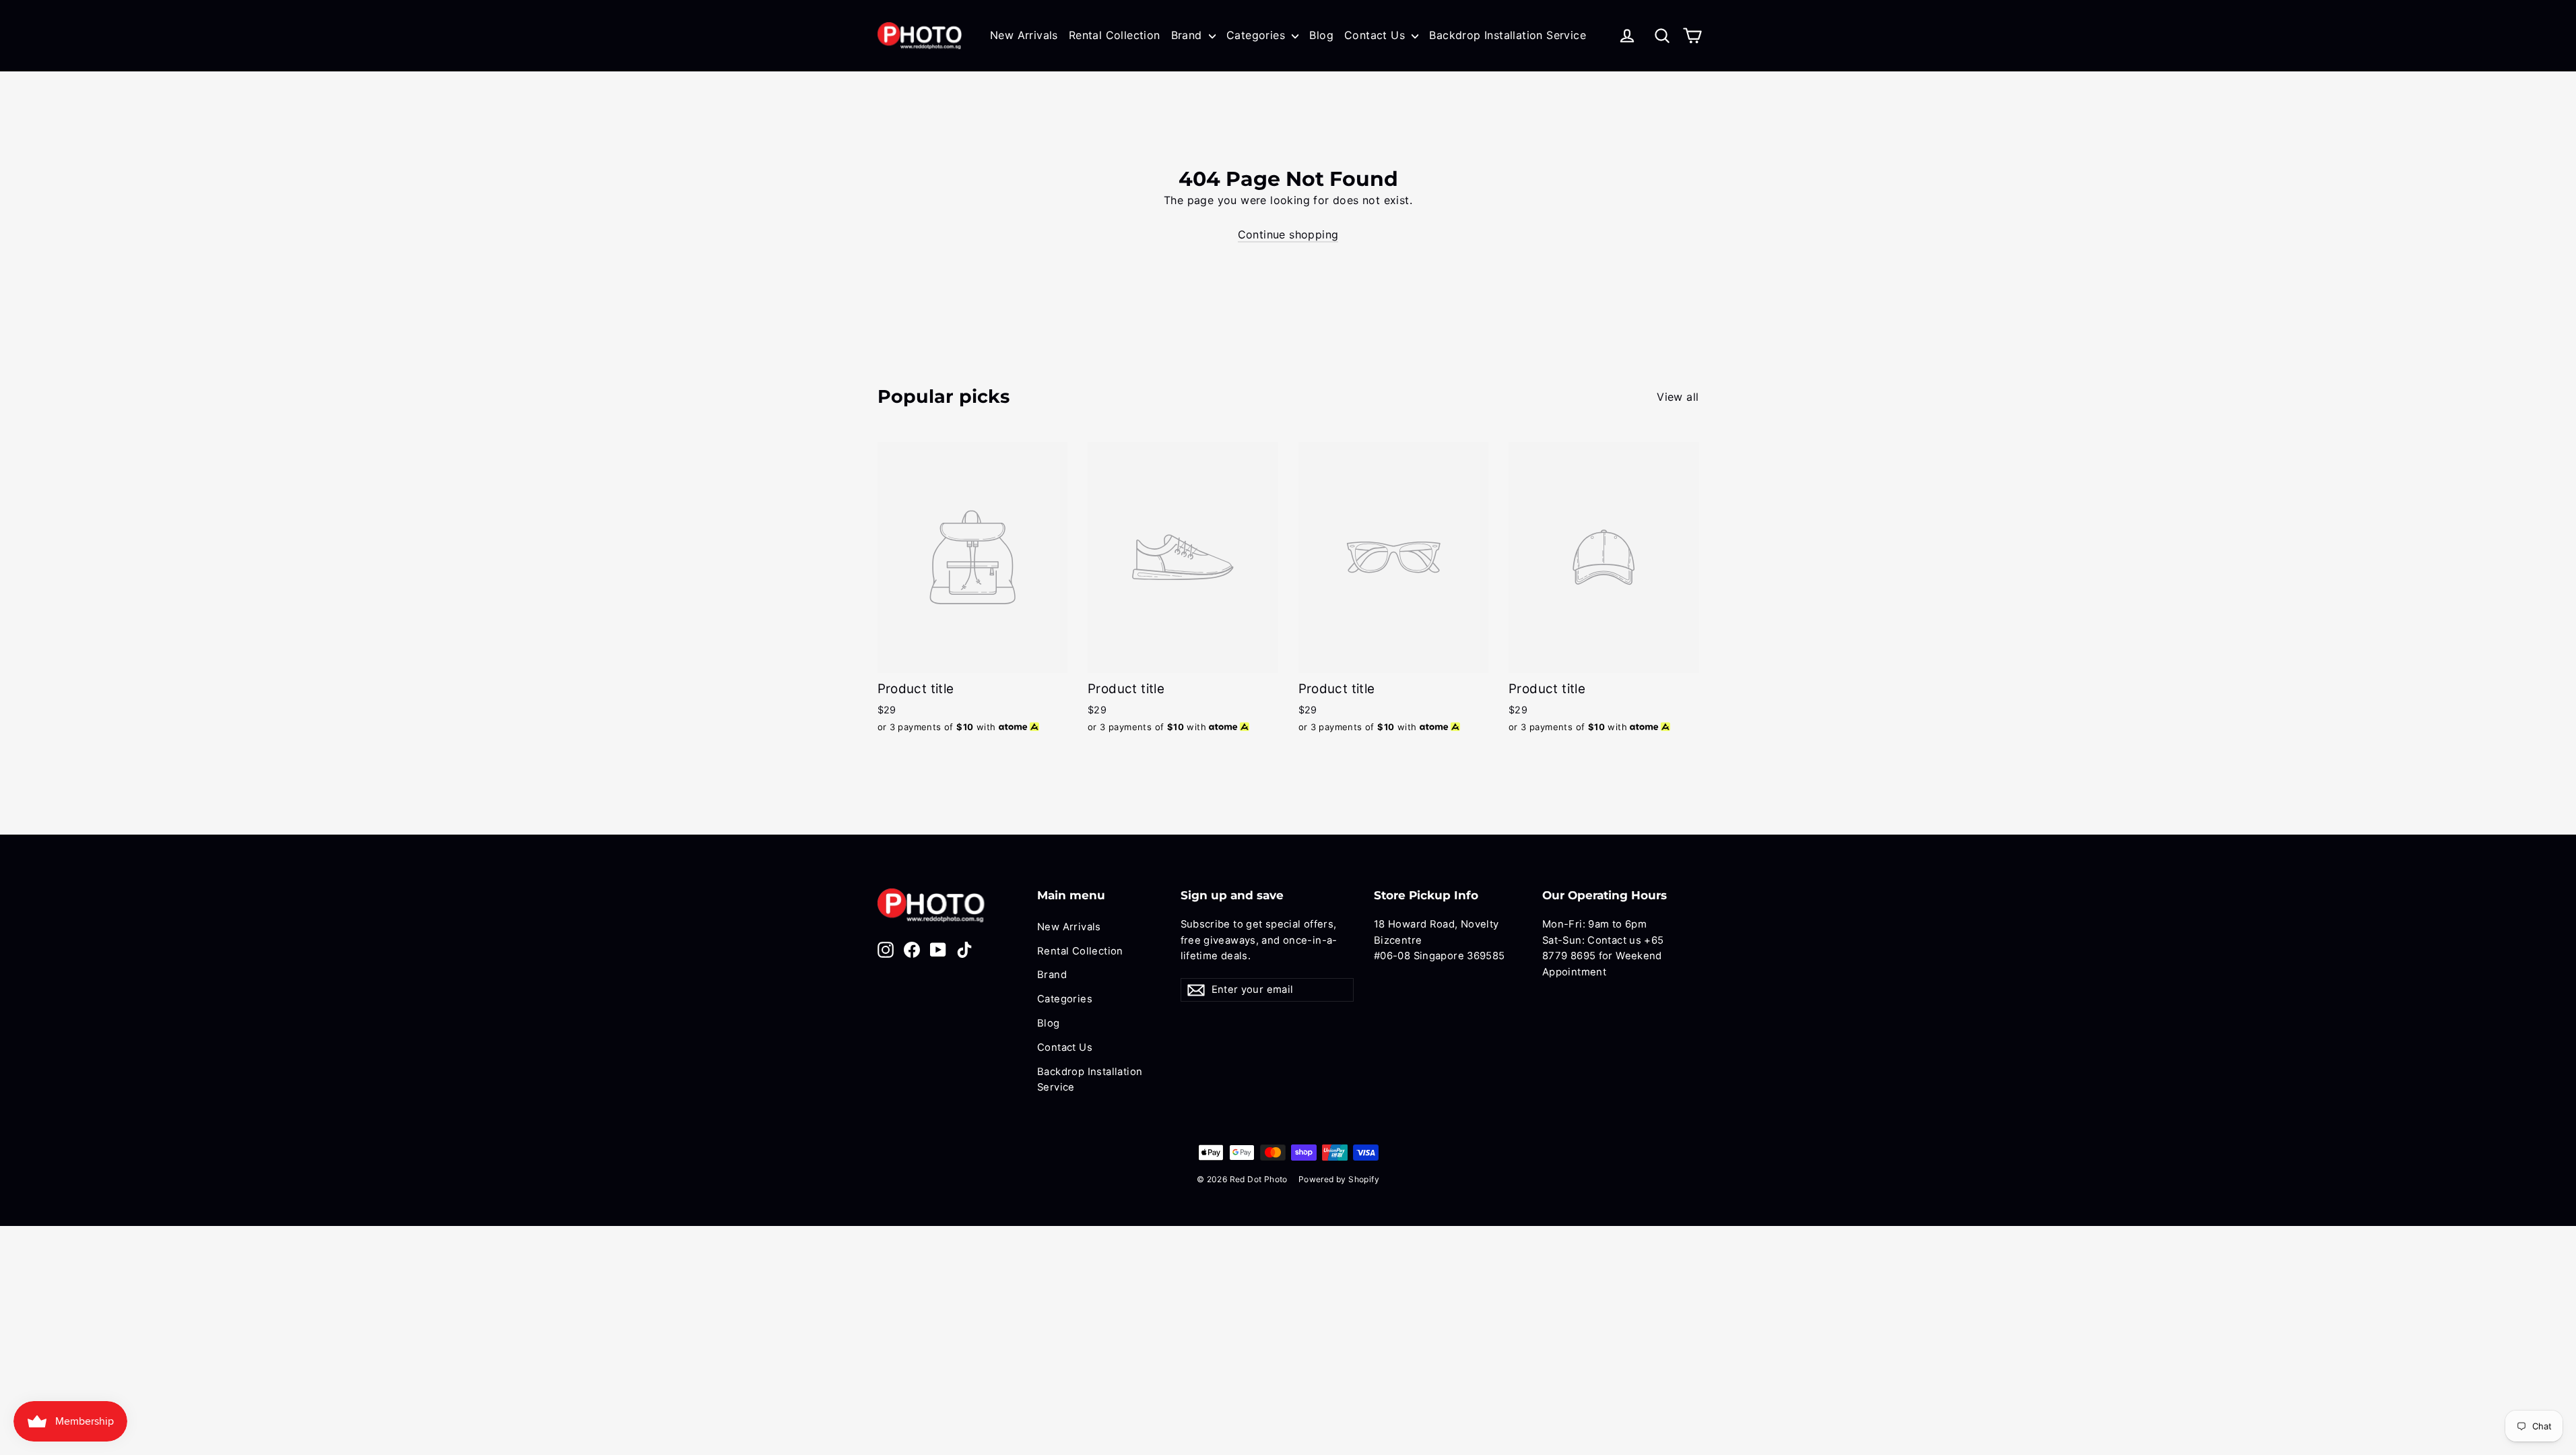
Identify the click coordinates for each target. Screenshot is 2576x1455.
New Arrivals (1024, 35)
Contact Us (1376, 35)
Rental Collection (1115, 35)
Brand (1188, 35)
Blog (1321, 35)
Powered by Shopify (1339, 1179)
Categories (1257, 35)
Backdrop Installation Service (1508, 35)
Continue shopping (1288, 234)
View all (1678, 397)
